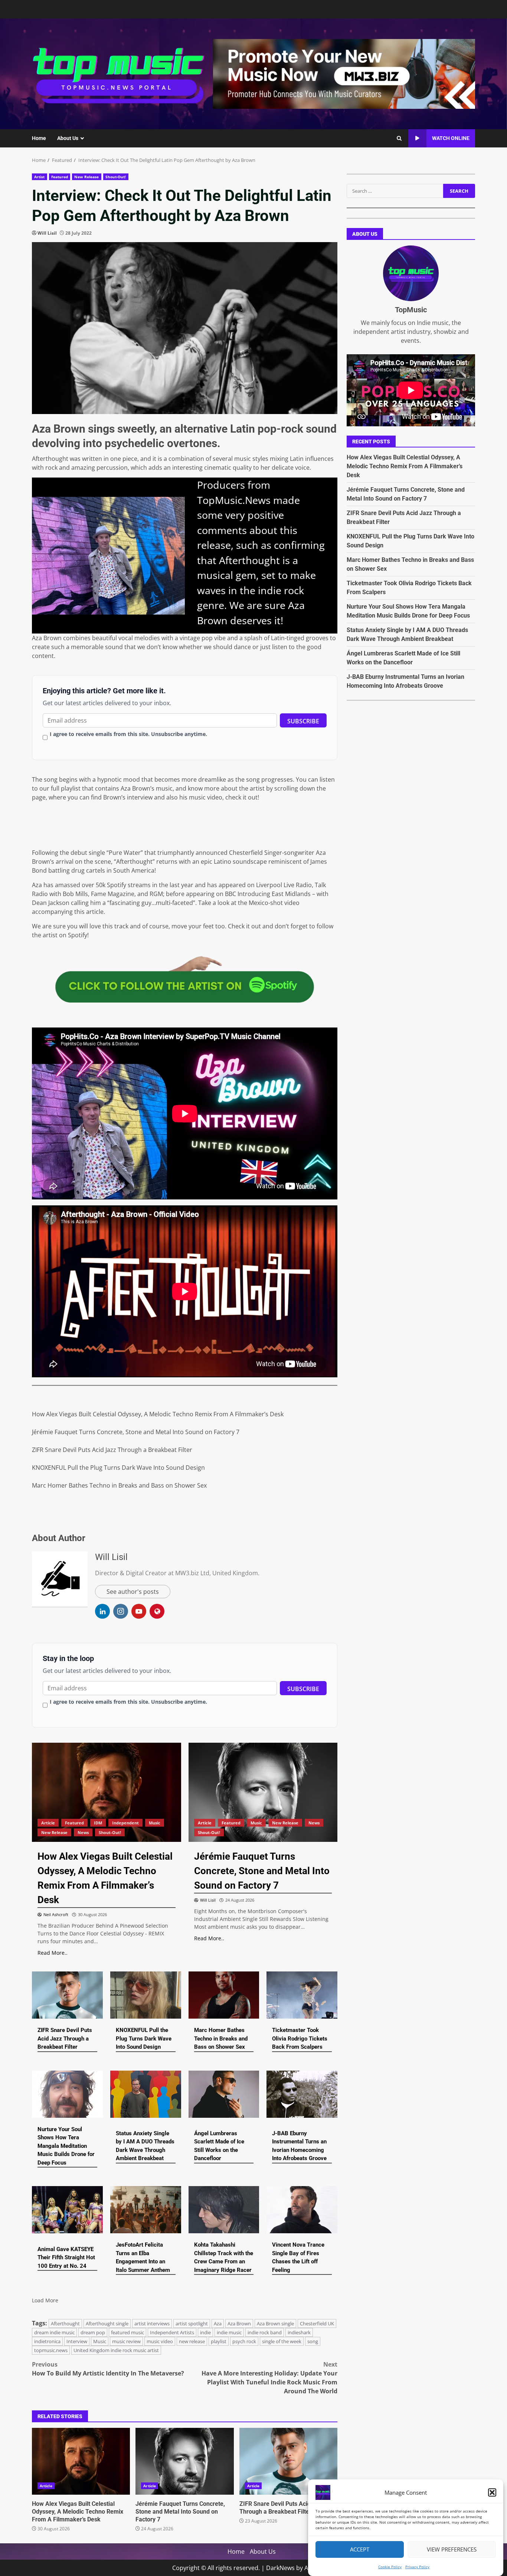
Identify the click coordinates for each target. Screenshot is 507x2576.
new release (192, 2341)
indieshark (299, 2332)
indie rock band (265, 2332)
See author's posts (133, 1592)
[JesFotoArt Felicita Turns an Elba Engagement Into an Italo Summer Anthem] (146, 2210)
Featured (60, 177)
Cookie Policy (390, 2567)
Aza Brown (239, 2323)
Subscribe (303, 721)
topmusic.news (51, 2350)
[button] (492, 2492)
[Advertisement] (344, 73)
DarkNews (280, 2568)
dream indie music (54, 2332)
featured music (127, 2332)
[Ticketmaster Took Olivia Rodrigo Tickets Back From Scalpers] (302, 1995)
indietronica (47, 2341)
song (313, 2341)
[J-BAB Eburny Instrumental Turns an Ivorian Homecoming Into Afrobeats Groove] (302, 2094)
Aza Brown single (275, 2323)
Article (48, 1823)
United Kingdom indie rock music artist (116, 2350)
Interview (77, 2341)
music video (160, 2341)
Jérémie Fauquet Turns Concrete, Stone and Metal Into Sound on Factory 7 (136, 1432)
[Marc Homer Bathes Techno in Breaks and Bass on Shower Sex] (224, 1995)
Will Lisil (47, 233)
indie (205, 2332)
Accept (360, 2550)
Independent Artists (172, 2332)
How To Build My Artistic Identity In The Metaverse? (108, 2369)
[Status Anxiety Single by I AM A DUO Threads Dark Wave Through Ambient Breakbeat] (146, 2094)
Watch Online (451, 138)
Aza (218, 2323)
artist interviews (152, 2323)
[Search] (399, 139)
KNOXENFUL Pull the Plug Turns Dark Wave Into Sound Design (118, 1468)
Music (155, 1823)
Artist (40, 177)
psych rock (244, 2341)
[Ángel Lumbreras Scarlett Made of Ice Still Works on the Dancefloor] (224, 2094)
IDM (98, 1823)
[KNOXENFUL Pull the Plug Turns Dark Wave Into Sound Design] (146, 1995)
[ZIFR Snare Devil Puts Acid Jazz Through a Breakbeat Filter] (67, 1995)
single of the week (282, 2341)
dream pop (93, 2332)
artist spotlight (192, 2323)
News (83, 1832)
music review (126, 2341)
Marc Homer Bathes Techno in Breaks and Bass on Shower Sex (119, 1485)
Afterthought (65, 2323)
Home (39, 138)
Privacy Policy (417, 2567)
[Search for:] (395, 191)
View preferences (452, 2550)
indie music (229, 2332)
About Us (68, 138)
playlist (219, 2341)
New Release (86, 177)
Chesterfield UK (317, 2323)
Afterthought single (107, 2323)
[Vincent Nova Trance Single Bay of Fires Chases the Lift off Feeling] (302, 2210)
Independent (125, 1823)
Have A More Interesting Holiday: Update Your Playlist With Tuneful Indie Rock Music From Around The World (269, 2378)
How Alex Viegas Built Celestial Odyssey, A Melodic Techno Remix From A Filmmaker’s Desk (158, 1414)
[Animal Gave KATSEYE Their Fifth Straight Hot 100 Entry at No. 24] (67, 2210)
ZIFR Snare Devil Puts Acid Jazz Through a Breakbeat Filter (112, 1450)
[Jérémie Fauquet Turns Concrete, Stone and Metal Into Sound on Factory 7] (263, 1792)
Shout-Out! (116, 177)
